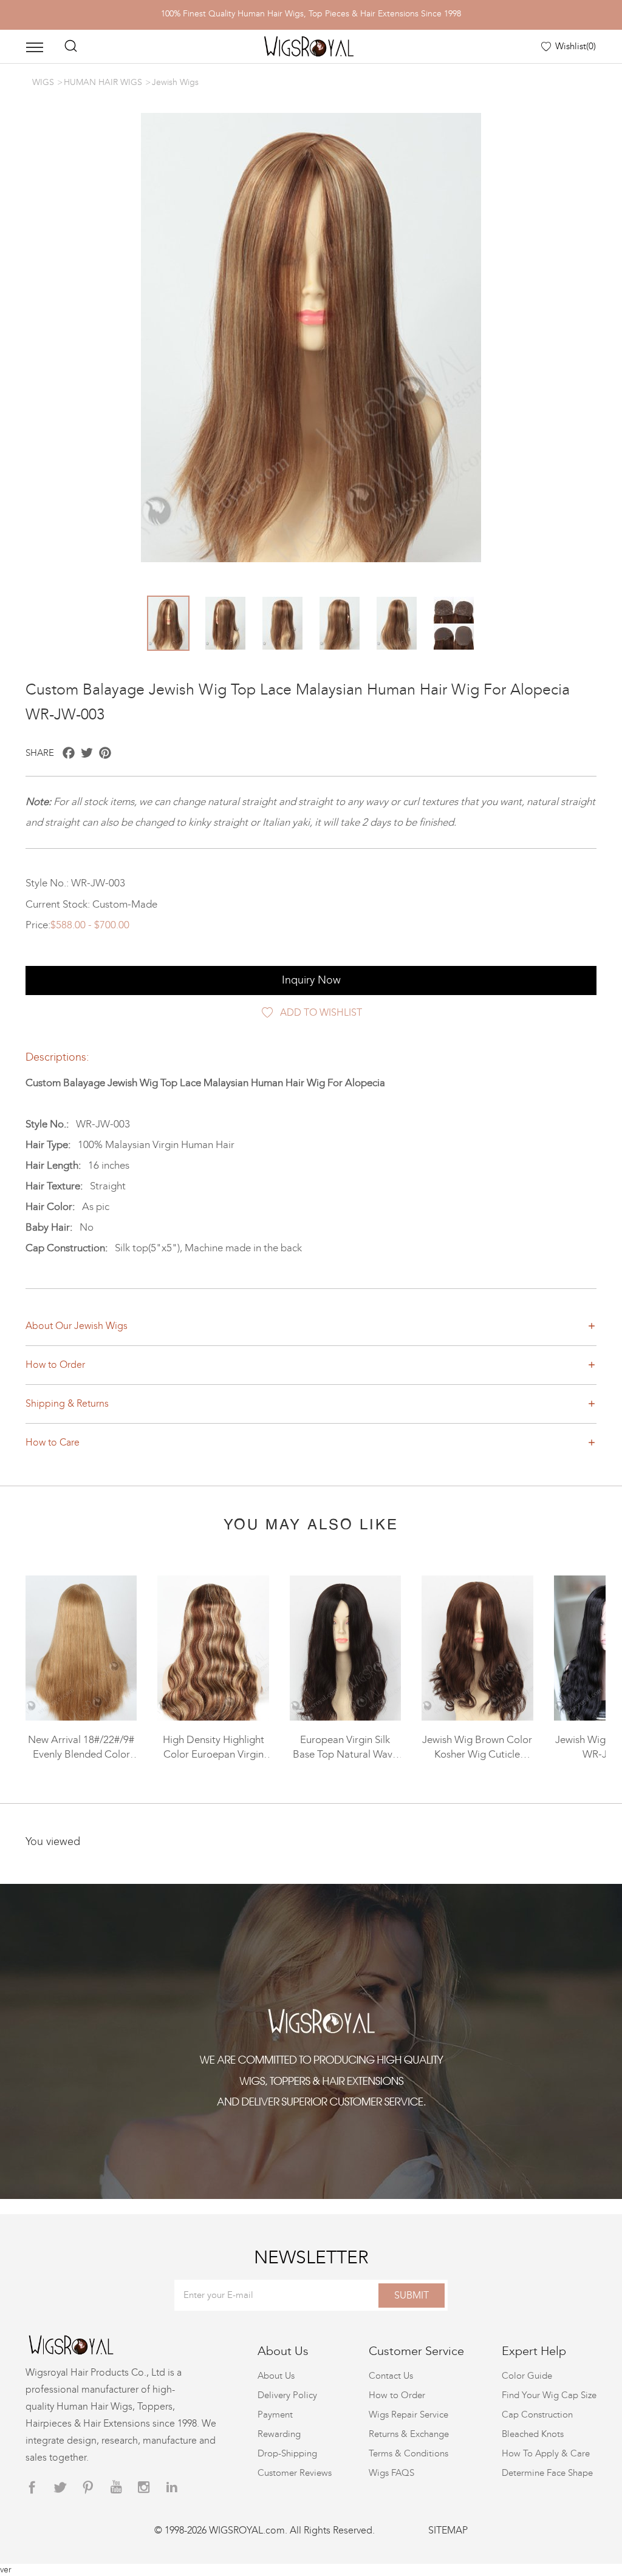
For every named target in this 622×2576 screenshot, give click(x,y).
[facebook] (32, 2488)
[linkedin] (172, 2488)
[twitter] (60, 2488)
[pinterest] (88, 2488)
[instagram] (144, 2488)
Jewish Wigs (175, 82)
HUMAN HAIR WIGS (103, 82)
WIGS (43, 82)
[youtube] (116, 2488)
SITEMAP (448, 2530)
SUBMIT (412, 2295)
